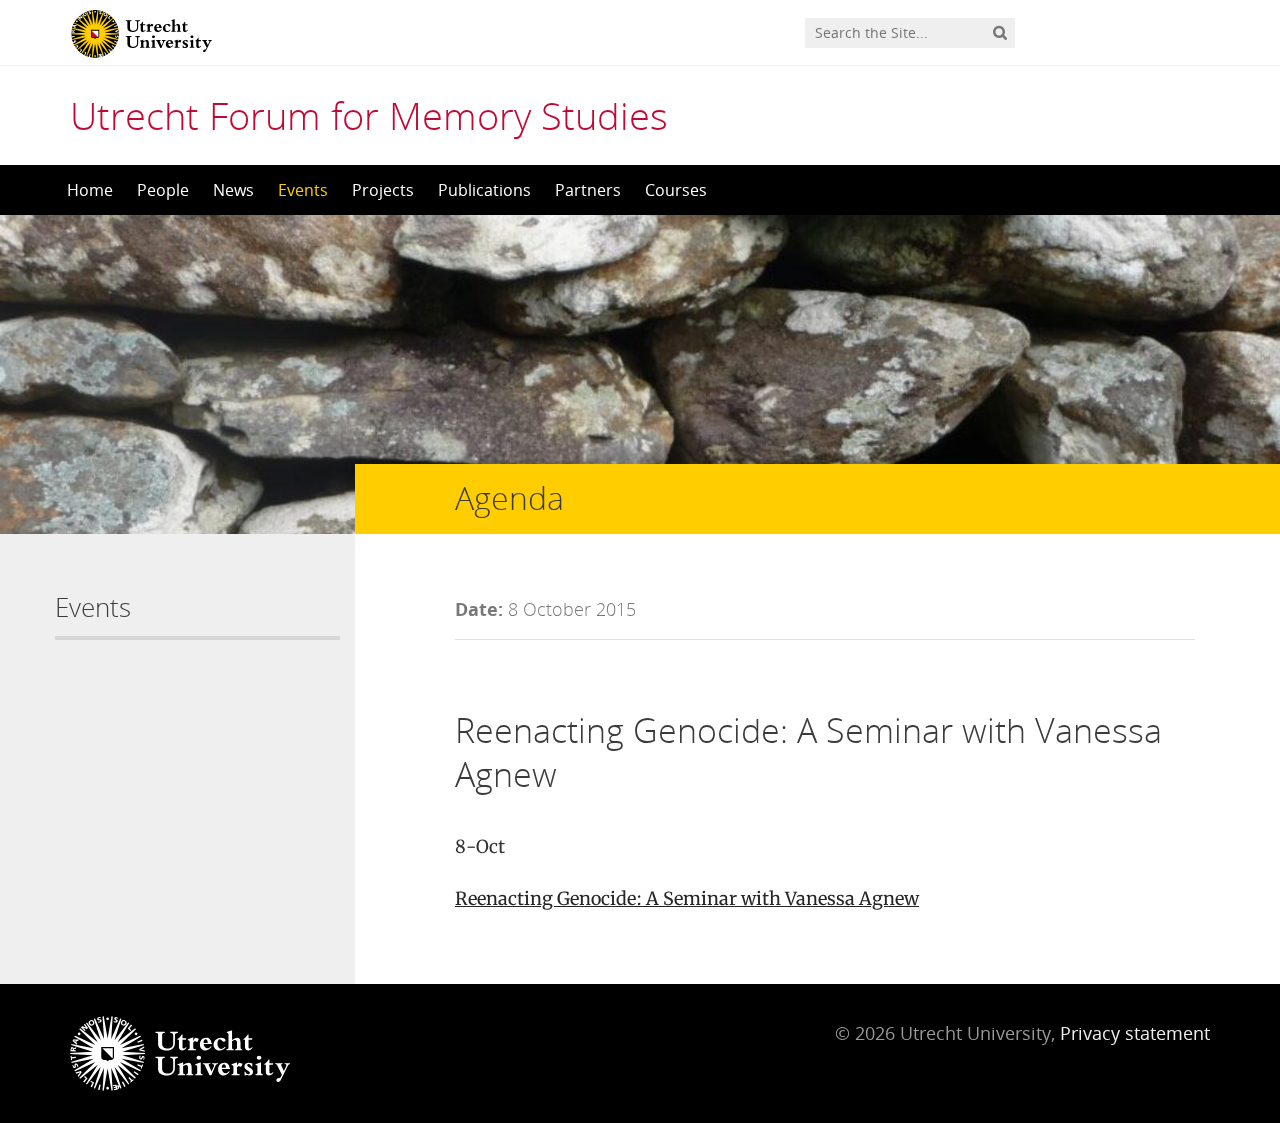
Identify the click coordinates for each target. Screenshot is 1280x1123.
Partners (588, 190)
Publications (484, 190)
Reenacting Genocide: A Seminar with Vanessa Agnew (687, 898)
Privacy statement (1135, 1033)
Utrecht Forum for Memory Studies (369, 115)
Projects (383, 190)
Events (303, 190)
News (233, 190)
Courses (676, 190)
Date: (479, 609)
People (163, 190)
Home (90, 190)
